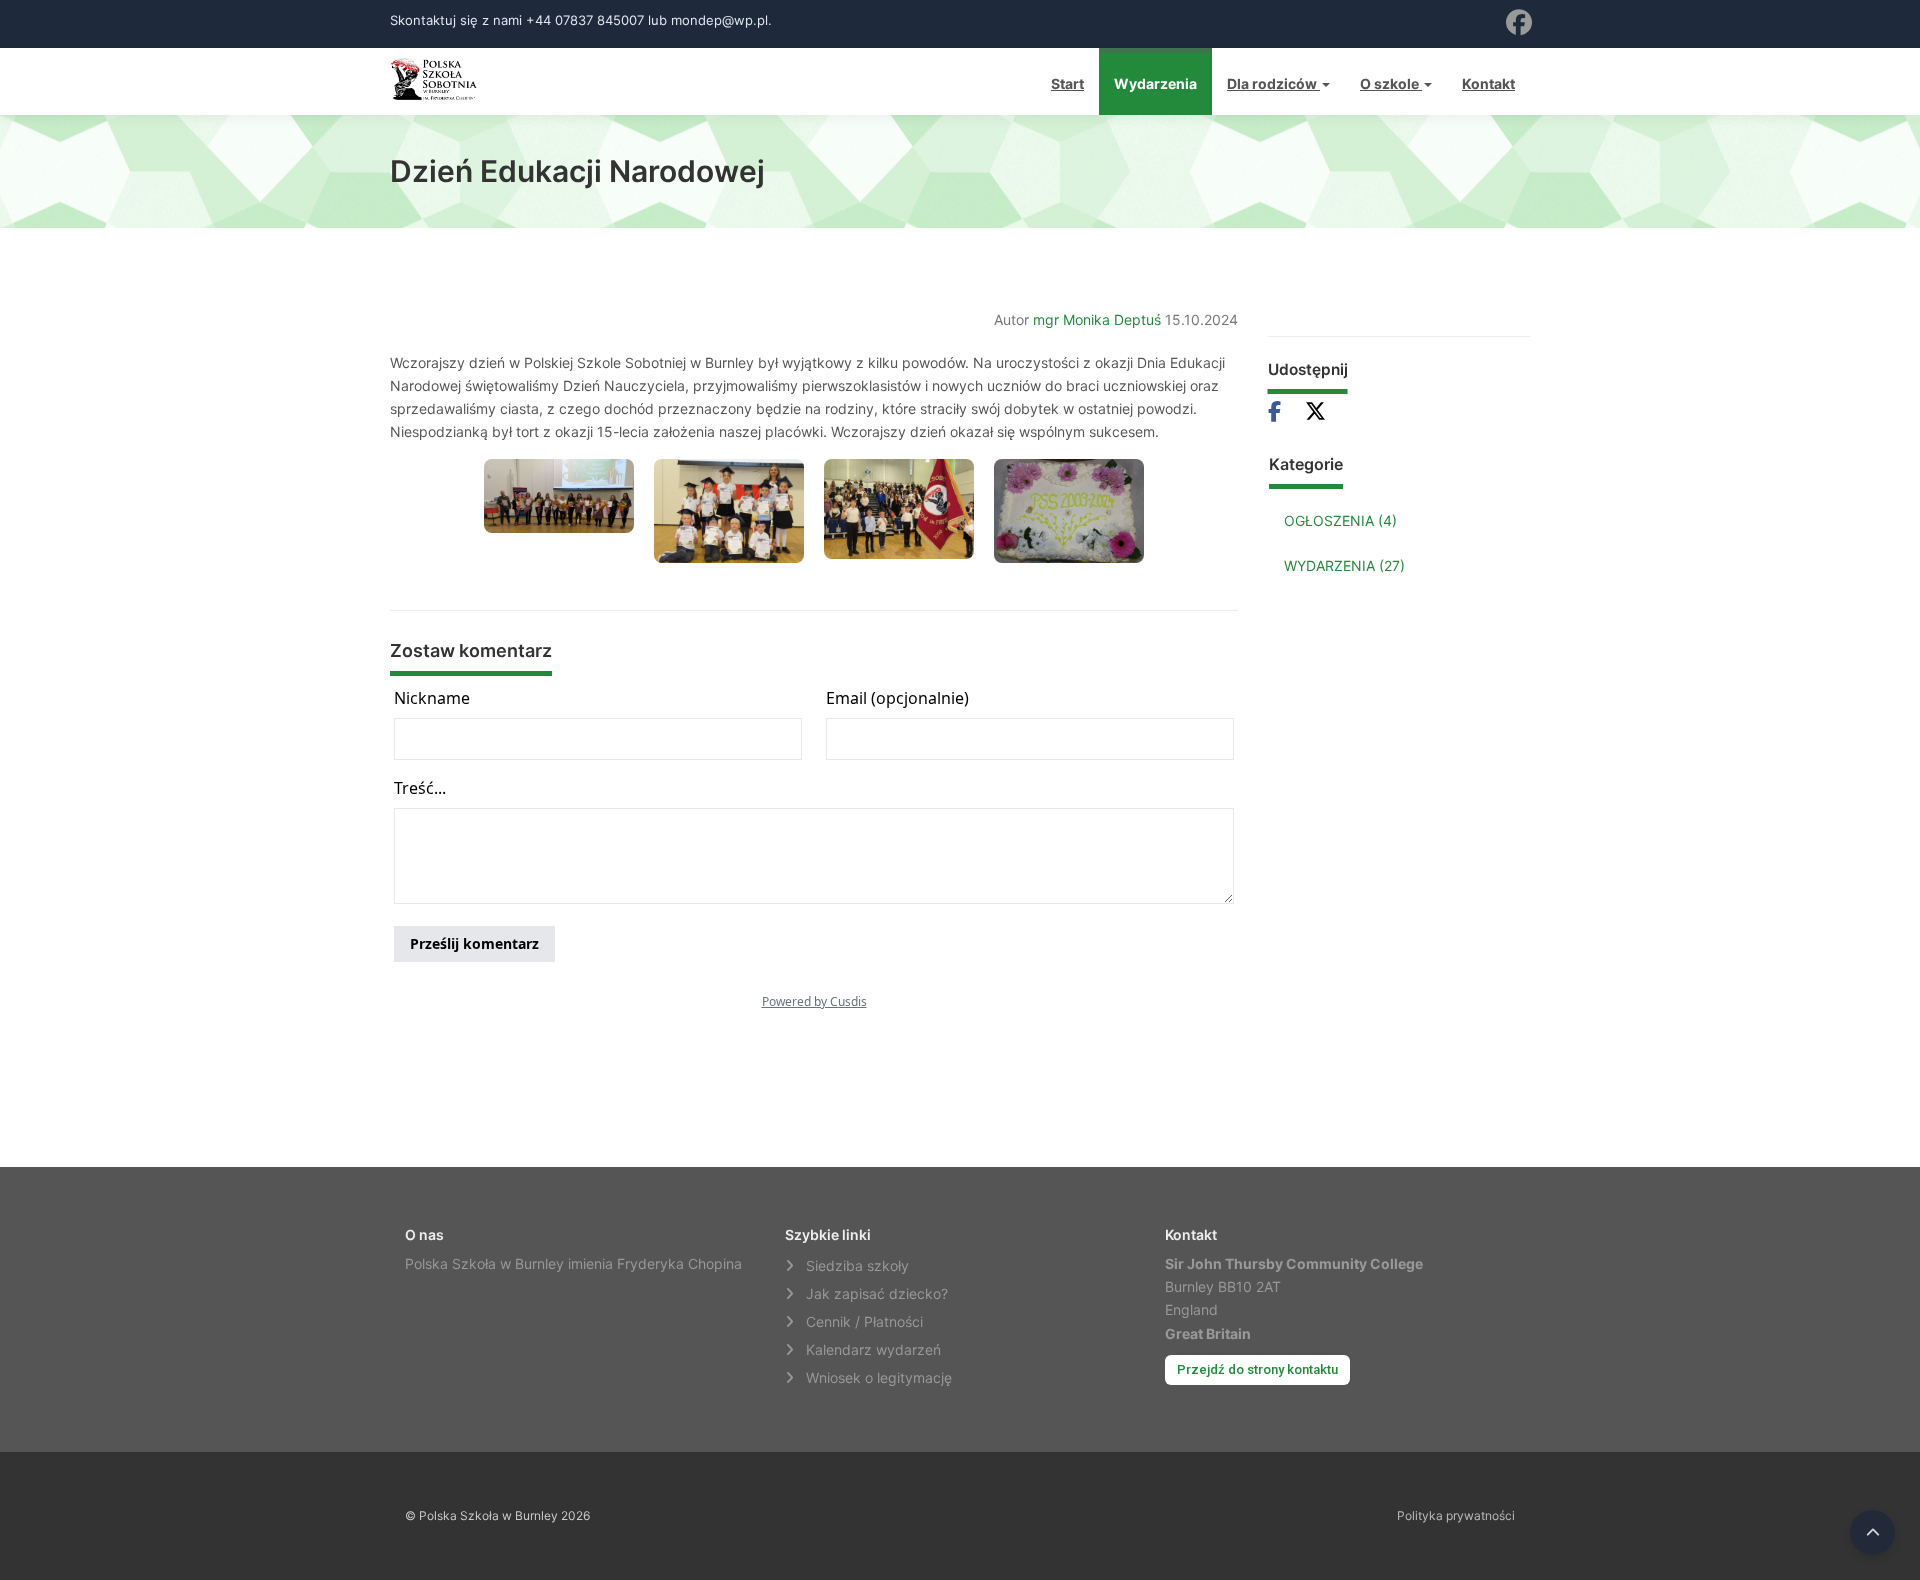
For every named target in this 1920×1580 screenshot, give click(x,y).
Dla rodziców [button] (1273, 83)
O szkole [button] (1391, 83)
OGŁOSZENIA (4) (1340, 520)
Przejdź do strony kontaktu (1257, 1369)
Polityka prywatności (1456, 1515)
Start (1067, 83)
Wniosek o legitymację (879, 1377)
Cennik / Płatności (864, 1321)
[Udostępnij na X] (1315, 411)
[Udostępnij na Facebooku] (1283, 411)
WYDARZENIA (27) (1344, 565)
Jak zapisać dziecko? (877, 1293)
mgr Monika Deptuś (1097, 319)
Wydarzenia (1155, 83)
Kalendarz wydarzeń (873, 1349)
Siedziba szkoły (857, 1265)
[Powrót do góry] (1872, 1532)
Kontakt (1488, 83)
